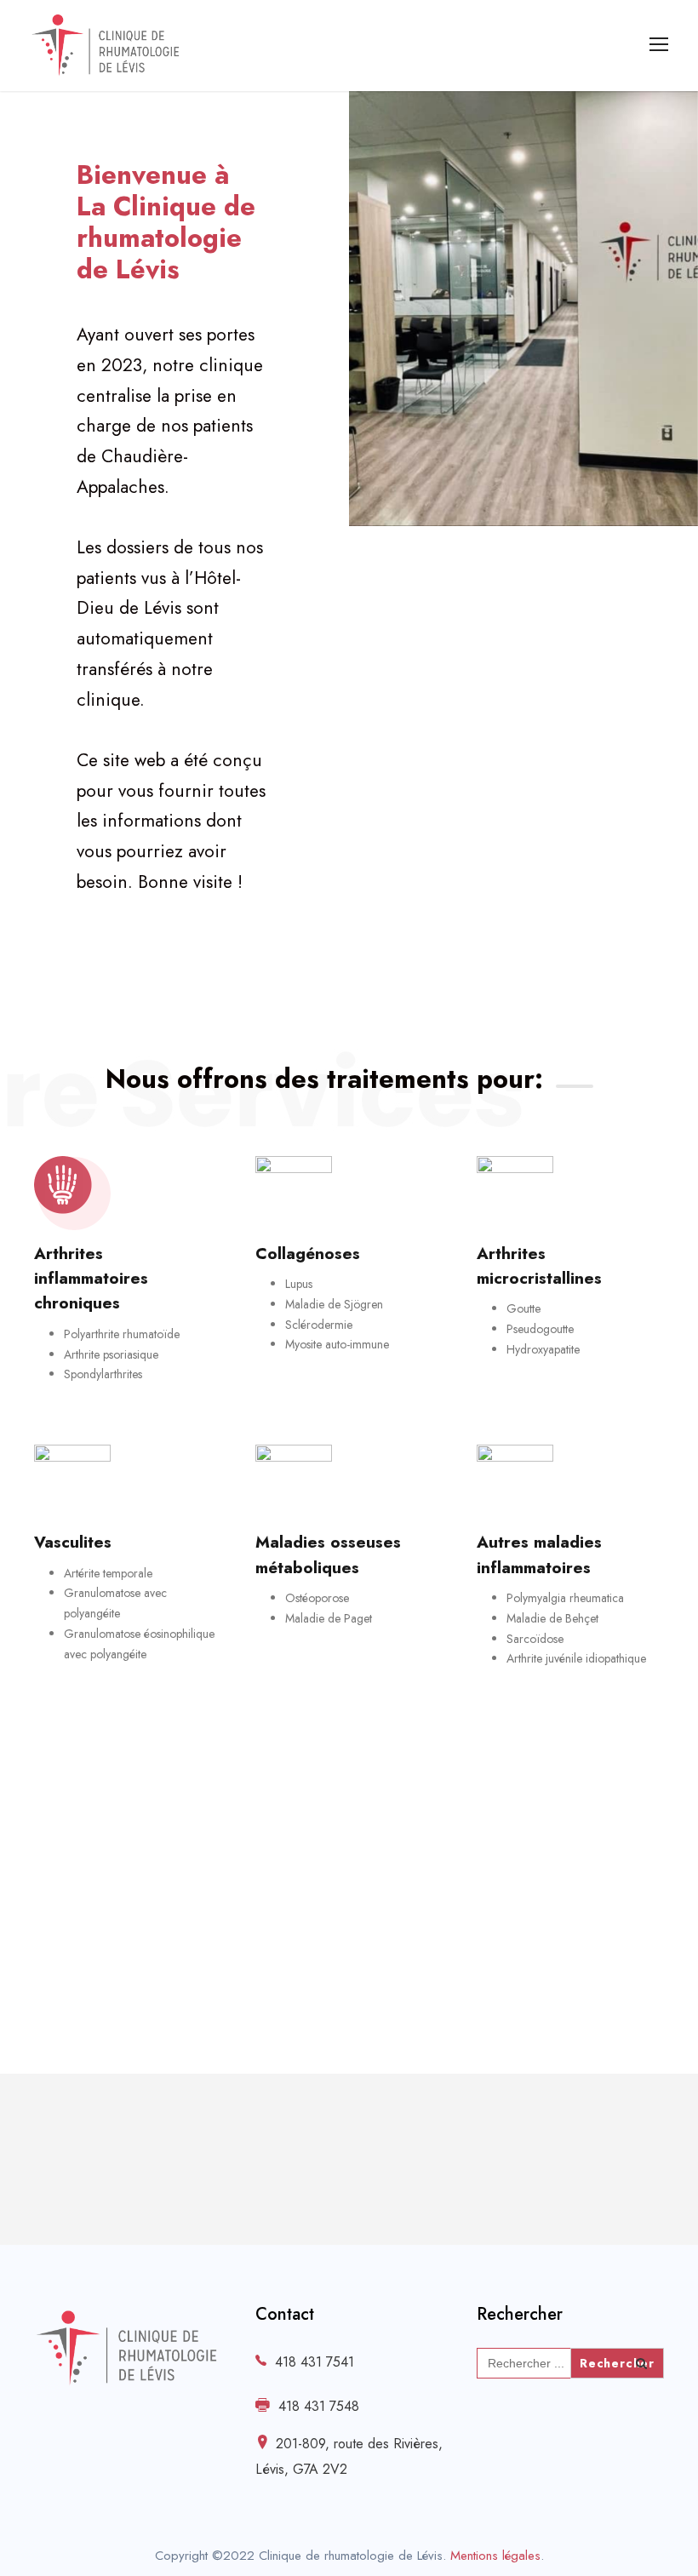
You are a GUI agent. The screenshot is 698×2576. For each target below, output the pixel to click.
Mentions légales (495, 2556)
